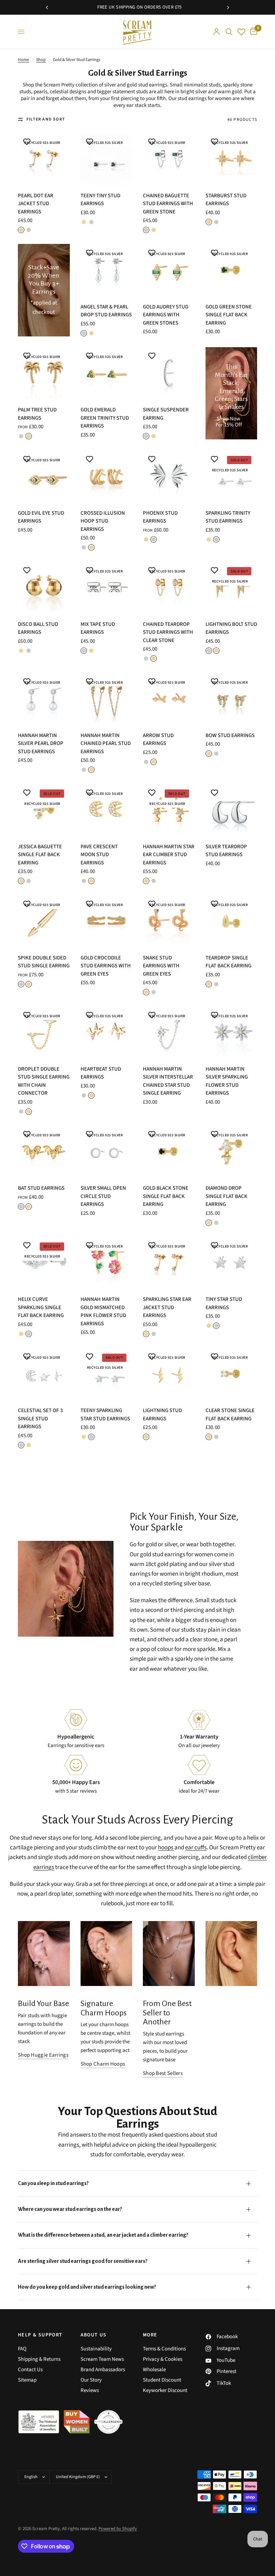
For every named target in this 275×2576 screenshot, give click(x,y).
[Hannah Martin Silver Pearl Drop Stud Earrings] (44, 699)
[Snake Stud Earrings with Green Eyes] (169, 921)
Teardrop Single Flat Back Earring (228, 962)
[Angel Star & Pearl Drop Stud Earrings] (107, 270)
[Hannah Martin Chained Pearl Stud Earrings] (107, 699)
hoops (166, 1848)
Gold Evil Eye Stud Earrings (41, 517)
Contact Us (30, 2370)
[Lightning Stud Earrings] (169, 1374)
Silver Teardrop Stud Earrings (226, 851)
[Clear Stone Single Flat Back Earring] (231, 1374)
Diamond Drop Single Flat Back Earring (226, 1196)
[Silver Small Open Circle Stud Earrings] (107, 1152)
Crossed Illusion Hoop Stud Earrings (103, 521)
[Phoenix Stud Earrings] (169, 476)
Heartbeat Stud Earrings (101, 1073)
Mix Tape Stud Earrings (98, 628)
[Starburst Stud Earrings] (231, 159)
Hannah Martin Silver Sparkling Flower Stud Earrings (227, 1081)
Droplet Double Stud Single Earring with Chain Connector (44, 1081)
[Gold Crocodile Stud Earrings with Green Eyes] (107, 921)
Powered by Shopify (118, 2529)
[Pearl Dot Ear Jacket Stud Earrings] (44, 159)
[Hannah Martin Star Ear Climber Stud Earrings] (169, 810)
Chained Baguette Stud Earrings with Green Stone (168, 204)
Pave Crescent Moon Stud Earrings (99, 855)
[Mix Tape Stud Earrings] (107, 587)
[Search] (229, 32)
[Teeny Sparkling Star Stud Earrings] (107, 1374)
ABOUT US (94, 2335)
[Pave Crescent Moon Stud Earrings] (107, 810)
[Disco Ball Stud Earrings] (44, 587)
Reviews (90, 2390)
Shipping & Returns (39, 2359)
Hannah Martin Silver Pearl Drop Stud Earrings (41, 744)
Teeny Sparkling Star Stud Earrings (105, 1415)
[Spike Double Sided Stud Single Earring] (44, 921)
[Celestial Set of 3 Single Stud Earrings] (44, 1374)
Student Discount (162, 2380)
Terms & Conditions (164, 2349)
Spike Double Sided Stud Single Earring (44, 962)
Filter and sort (46, 119)
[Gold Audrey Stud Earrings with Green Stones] (169, 270)
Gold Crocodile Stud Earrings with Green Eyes (106, 966)
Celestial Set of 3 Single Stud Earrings (40, 1419)
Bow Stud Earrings (230, 735)
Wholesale (154, 2370)
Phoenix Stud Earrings (160, 517)
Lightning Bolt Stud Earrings (231, 628)
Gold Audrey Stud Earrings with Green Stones (166, 315)
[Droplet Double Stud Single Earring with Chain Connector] (44, 1032)
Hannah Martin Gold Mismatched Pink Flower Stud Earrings (103, 1311)
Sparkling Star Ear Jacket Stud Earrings (167, 1307)
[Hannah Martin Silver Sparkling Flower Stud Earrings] (231, 1032)
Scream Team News (102, 2359)
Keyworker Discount (165, 2390)
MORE (150, 2335)
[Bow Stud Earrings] (231, 699)
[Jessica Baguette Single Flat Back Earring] (44, 810)
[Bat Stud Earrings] (44, 1152)
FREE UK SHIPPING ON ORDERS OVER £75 (105, 7)
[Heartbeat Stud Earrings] (107, 1032)
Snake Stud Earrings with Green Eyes (161, 966)
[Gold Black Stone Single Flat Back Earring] (169, 1152)
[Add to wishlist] (27, 142)
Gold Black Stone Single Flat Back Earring (166, 1196)
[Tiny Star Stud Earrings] (231, 1263)
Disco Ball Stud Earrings (38, 628)
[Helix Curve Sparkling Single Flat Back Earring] (44, 1263)
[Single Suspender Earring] (169, 373)
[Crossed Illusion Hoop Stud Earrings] (107, 476)
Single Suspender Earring (166, 414)
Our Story (91, 2380)
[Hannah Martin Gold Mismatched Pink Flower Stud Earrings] (107, 1263)
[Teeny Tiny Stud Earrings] (107, 159)
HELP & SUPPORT (40, 2335)
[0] (252, 32)
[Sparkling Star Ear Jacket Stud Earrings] (169, 1263)
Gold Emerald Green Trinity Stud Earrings (105, 418)
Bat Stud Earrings (41, 1188)
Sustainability (96, 2349)
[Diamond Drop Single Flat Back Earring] (231, 1152)
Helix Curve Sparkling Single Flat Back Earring (41, 1307)
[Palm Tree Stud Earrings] (44, 373)
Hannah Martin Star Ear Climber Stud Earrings (169, 855)
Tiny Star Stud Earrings (224, 1303)
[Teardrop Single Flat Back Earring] (231, 921)
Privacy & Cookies (163, 2359)
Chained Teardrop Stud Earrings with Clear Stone (168, 632)
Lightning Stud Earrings (162, 1415)
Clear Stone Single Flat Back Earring (230, 1415)
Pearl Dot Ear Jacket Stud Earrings (36, 204)
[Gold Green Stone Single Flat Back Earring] (231, 270)
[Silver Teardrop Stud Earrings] (231, 810)
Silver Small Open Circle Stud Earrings (103, 1196)
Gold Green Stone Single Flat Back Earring (229, 315)
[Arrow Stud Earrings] (169, 699)
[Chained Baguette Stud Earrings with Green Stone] (169, 159)
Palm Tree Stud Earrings (37, 414)
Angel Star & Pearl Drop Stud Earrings (106, 311)
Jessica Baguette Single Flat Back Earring (40, 855)
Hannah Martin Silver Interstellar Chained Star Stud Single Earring (168, 1081)
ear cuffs (196, 1848)
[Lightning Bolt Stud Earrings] (231, 587)
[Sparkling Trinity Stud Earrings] (231, 476)
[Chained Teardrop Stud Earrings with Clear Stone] (169, 587)
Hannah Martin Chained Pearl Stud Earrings (106, 744)
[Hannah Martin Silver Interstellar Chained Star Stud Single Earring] (169, 1032)
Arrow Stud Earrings (158, 740)
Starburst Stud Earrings (226, 200)
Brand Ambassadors (103, 2370)
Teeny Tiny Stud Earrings (100, 200)
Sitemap (27, 2380)
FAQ (22, 2349)
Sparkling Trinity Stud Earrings (228, 517)
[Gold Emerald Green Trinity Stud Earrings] (107, 373)
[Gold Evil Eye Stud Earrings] (44, 476)
